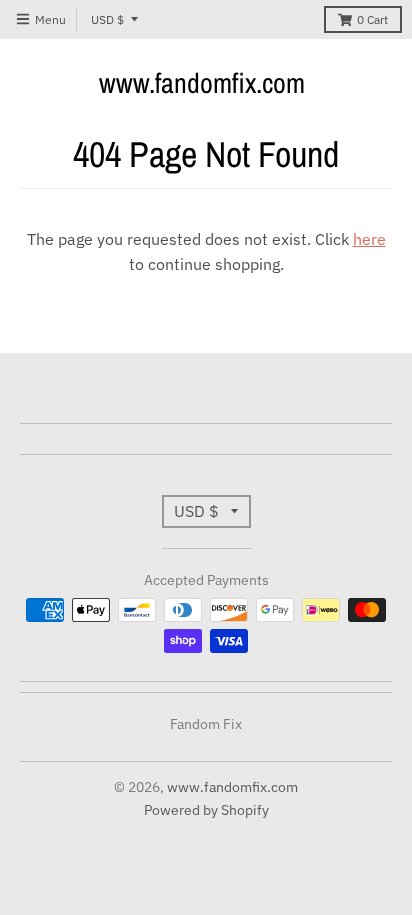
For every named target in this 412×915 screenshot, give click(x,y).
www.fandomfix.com (202, 83)
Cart (372, 19)
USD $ (107, 19)
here (369, 239)
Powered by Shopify (206, 810)
